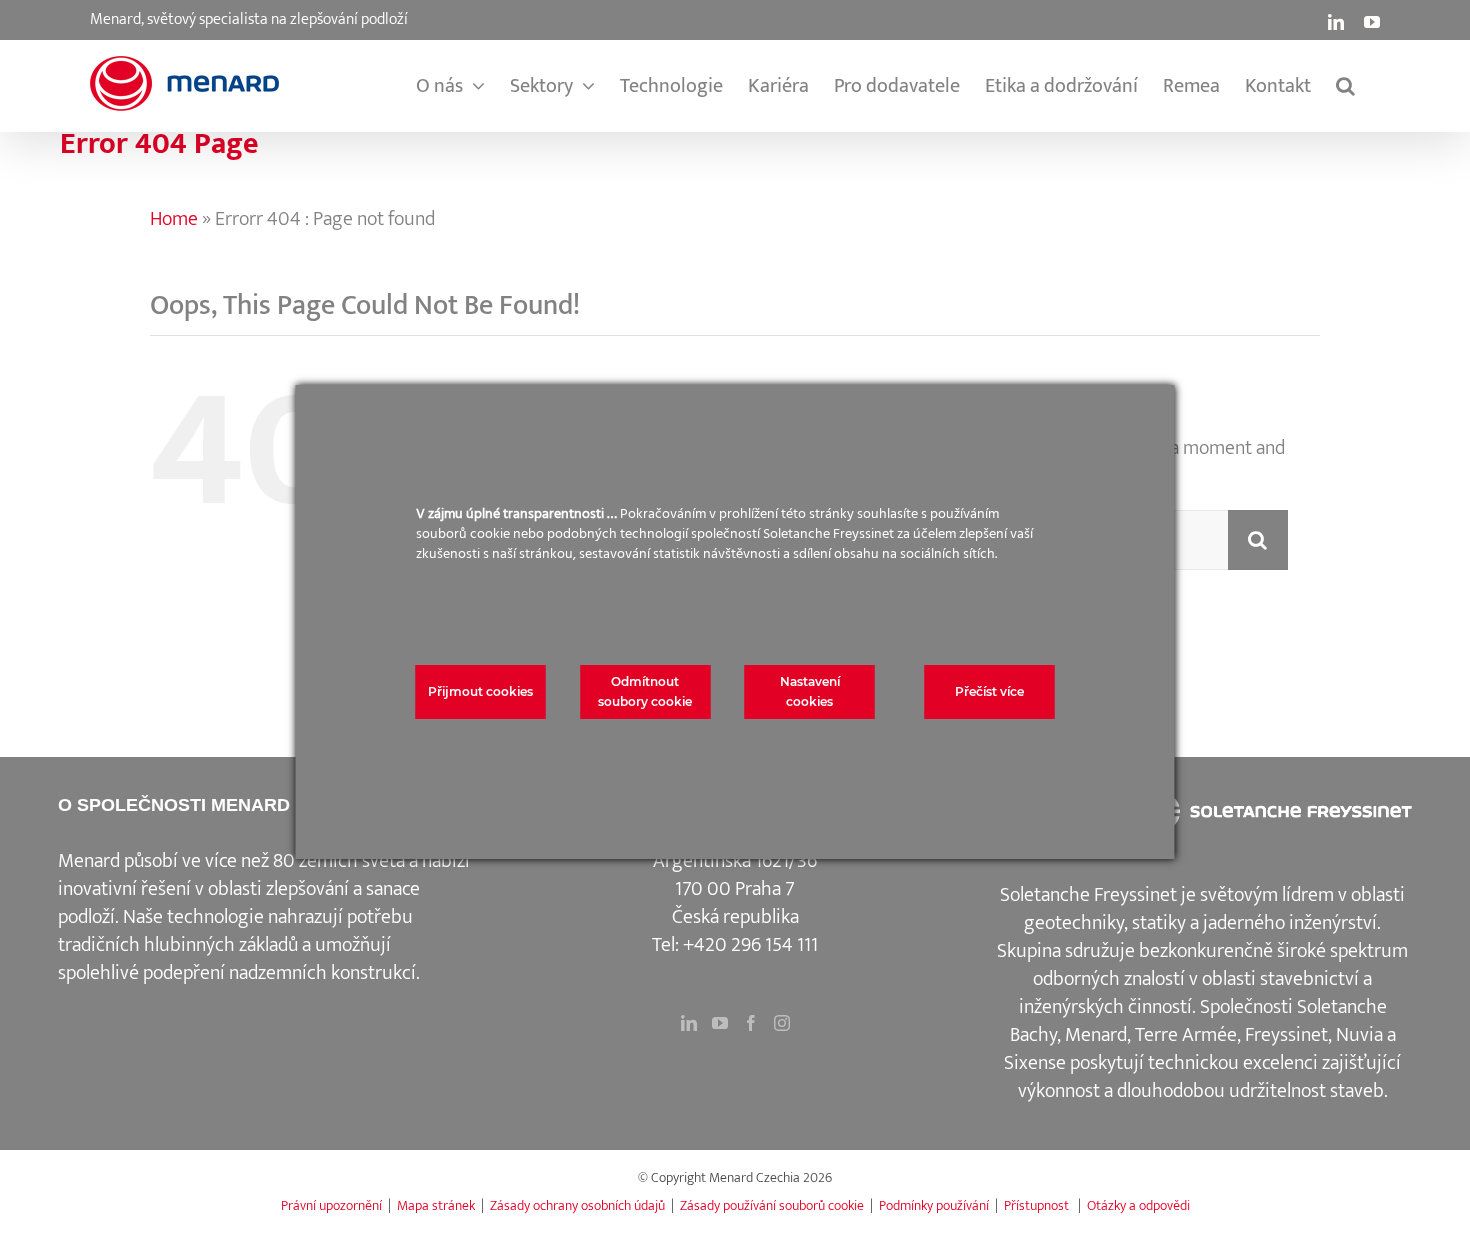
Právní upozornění (331, 1205)
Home (82, 171)
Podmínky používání (934, 1205)
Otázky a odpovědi (1138, 1205)
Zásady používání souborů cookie (772, 1205)
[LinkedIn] (689, 1023)
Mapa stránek (436, 1205)
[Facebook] (751, 1023)
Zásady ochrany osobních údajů (577, 1205)
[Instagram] (782, 1023)
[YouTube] (720, 1023)
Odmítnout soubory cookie (645, 691)
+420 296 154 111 (750, 945)
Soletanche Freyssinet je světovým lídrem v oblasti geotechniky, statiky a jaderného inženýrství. (1202, 909)
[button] (1345, 86)
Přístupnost (1038, 1205)
